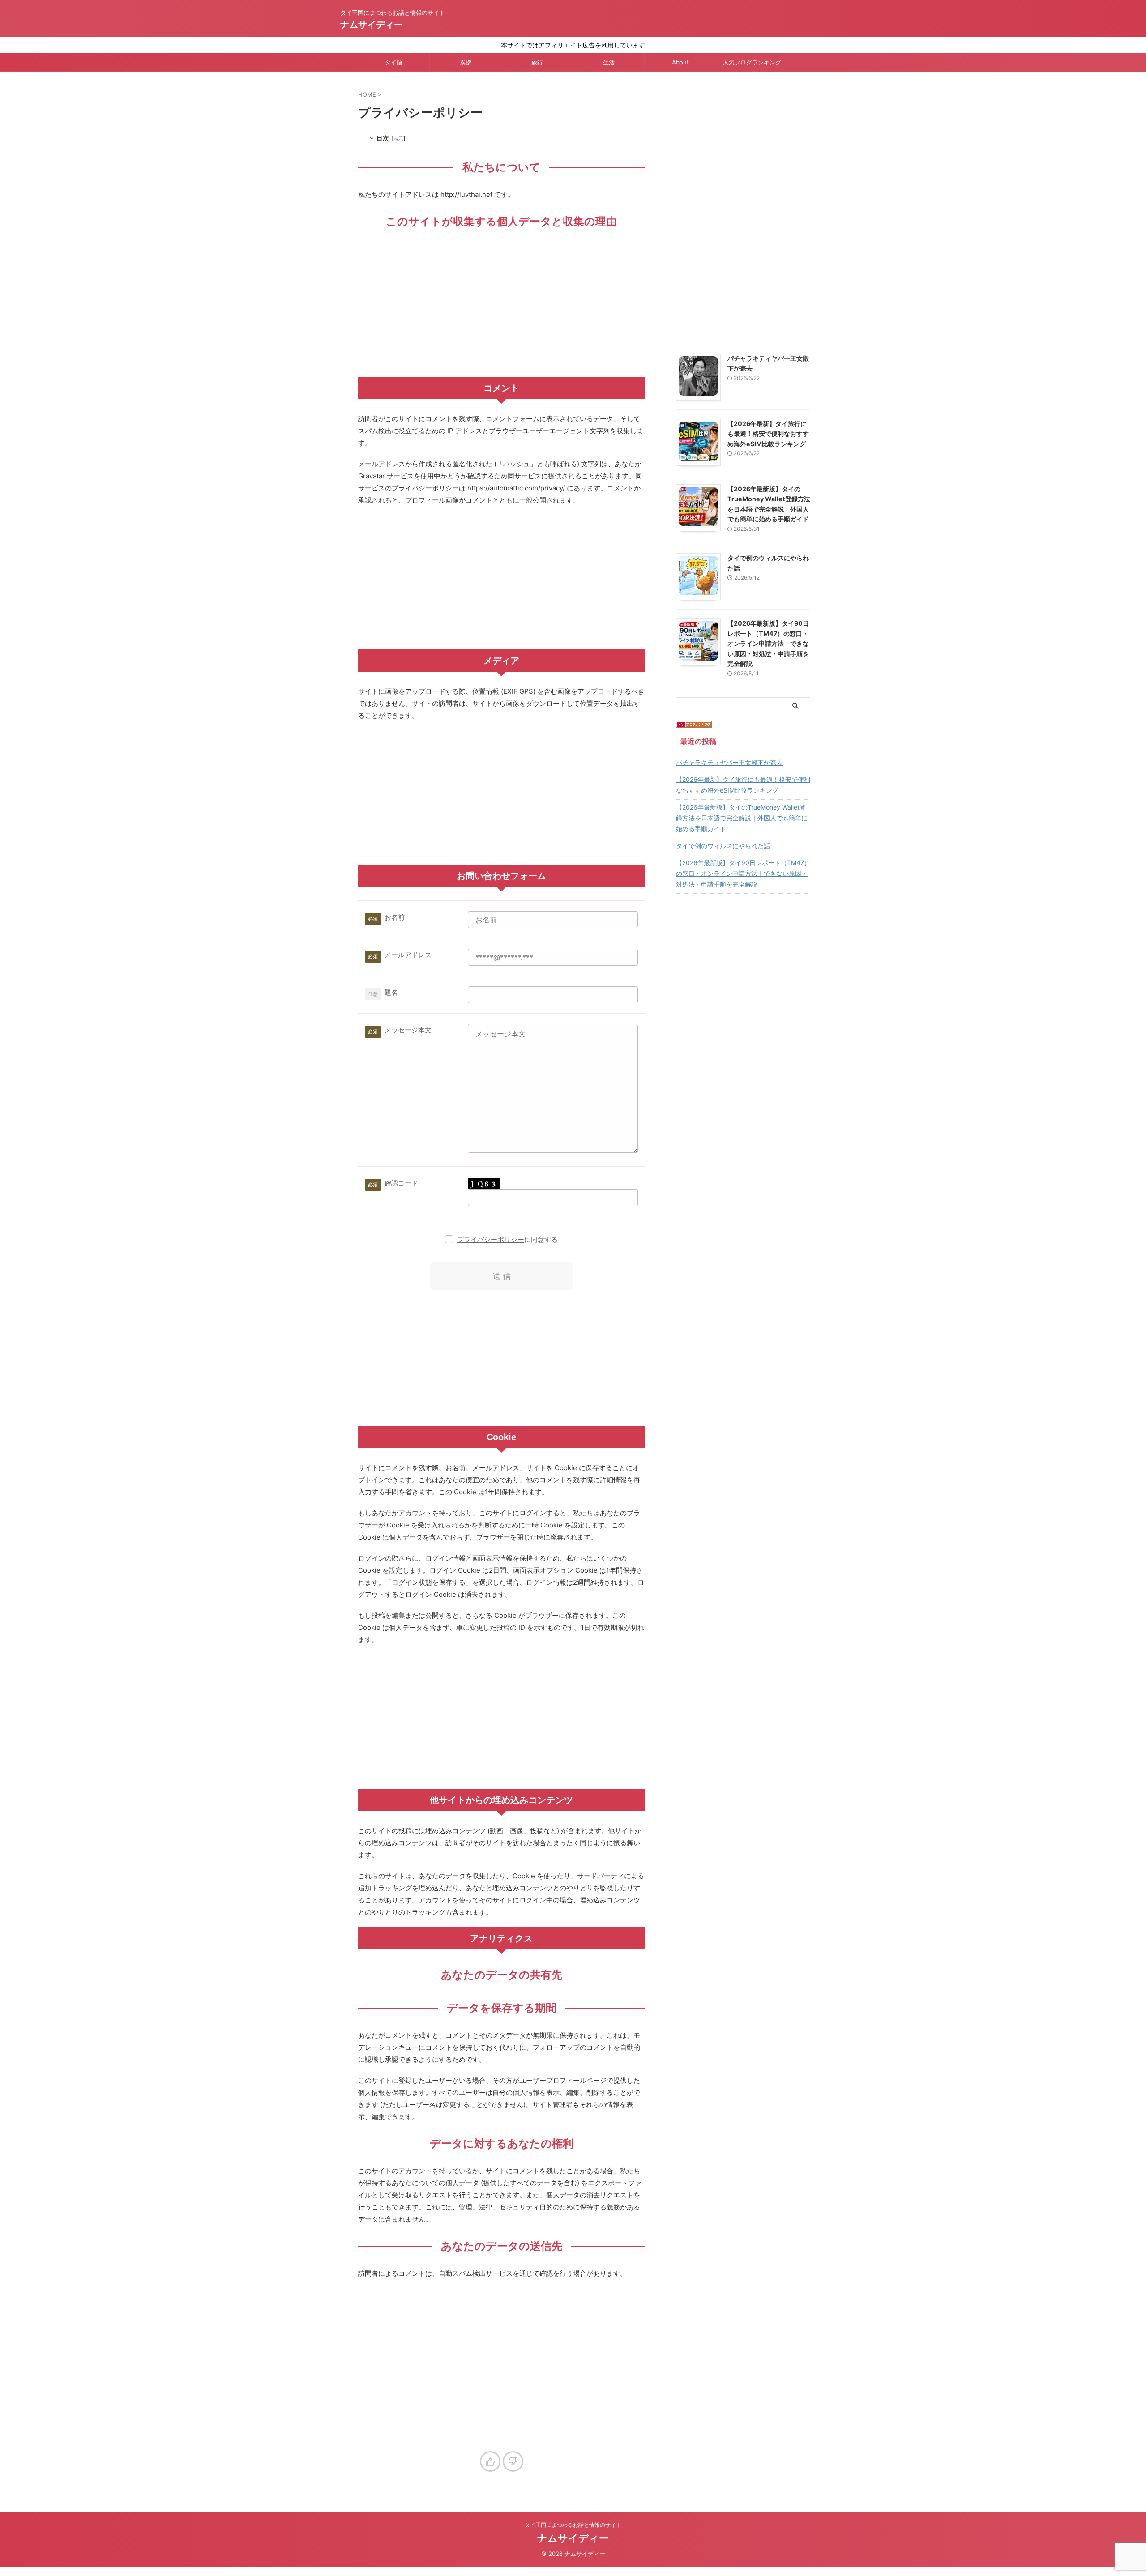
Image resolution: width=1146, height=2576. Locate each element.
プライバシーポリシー (491, 1239)
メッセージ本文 (408, 1030)
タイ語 (394, 62)
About (680, 62)
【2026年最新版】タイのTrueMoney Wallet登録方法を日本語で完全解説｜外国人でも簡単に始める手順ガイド (742, 818)
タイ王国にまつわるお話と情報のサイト (573, 2525)
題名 (391, 992)
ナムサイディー (372, 25)
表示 (398, 139)
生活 (609, 62)
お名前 (395, 917)
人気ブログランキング (752, 62)
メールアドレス (408, 955)
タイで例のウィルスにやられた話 (723, 846)
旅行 (537, 62)
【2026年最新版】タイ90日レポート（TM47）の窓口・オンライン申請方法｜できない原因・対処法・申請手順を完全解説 (768, 643)
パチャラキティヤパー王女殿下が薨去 (729, 762)
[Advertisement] (501, 305)
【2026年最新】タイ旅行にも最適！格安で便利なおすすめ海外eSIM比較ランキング (768, 434)
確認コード (401, 1183)
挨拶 (466, 62)
